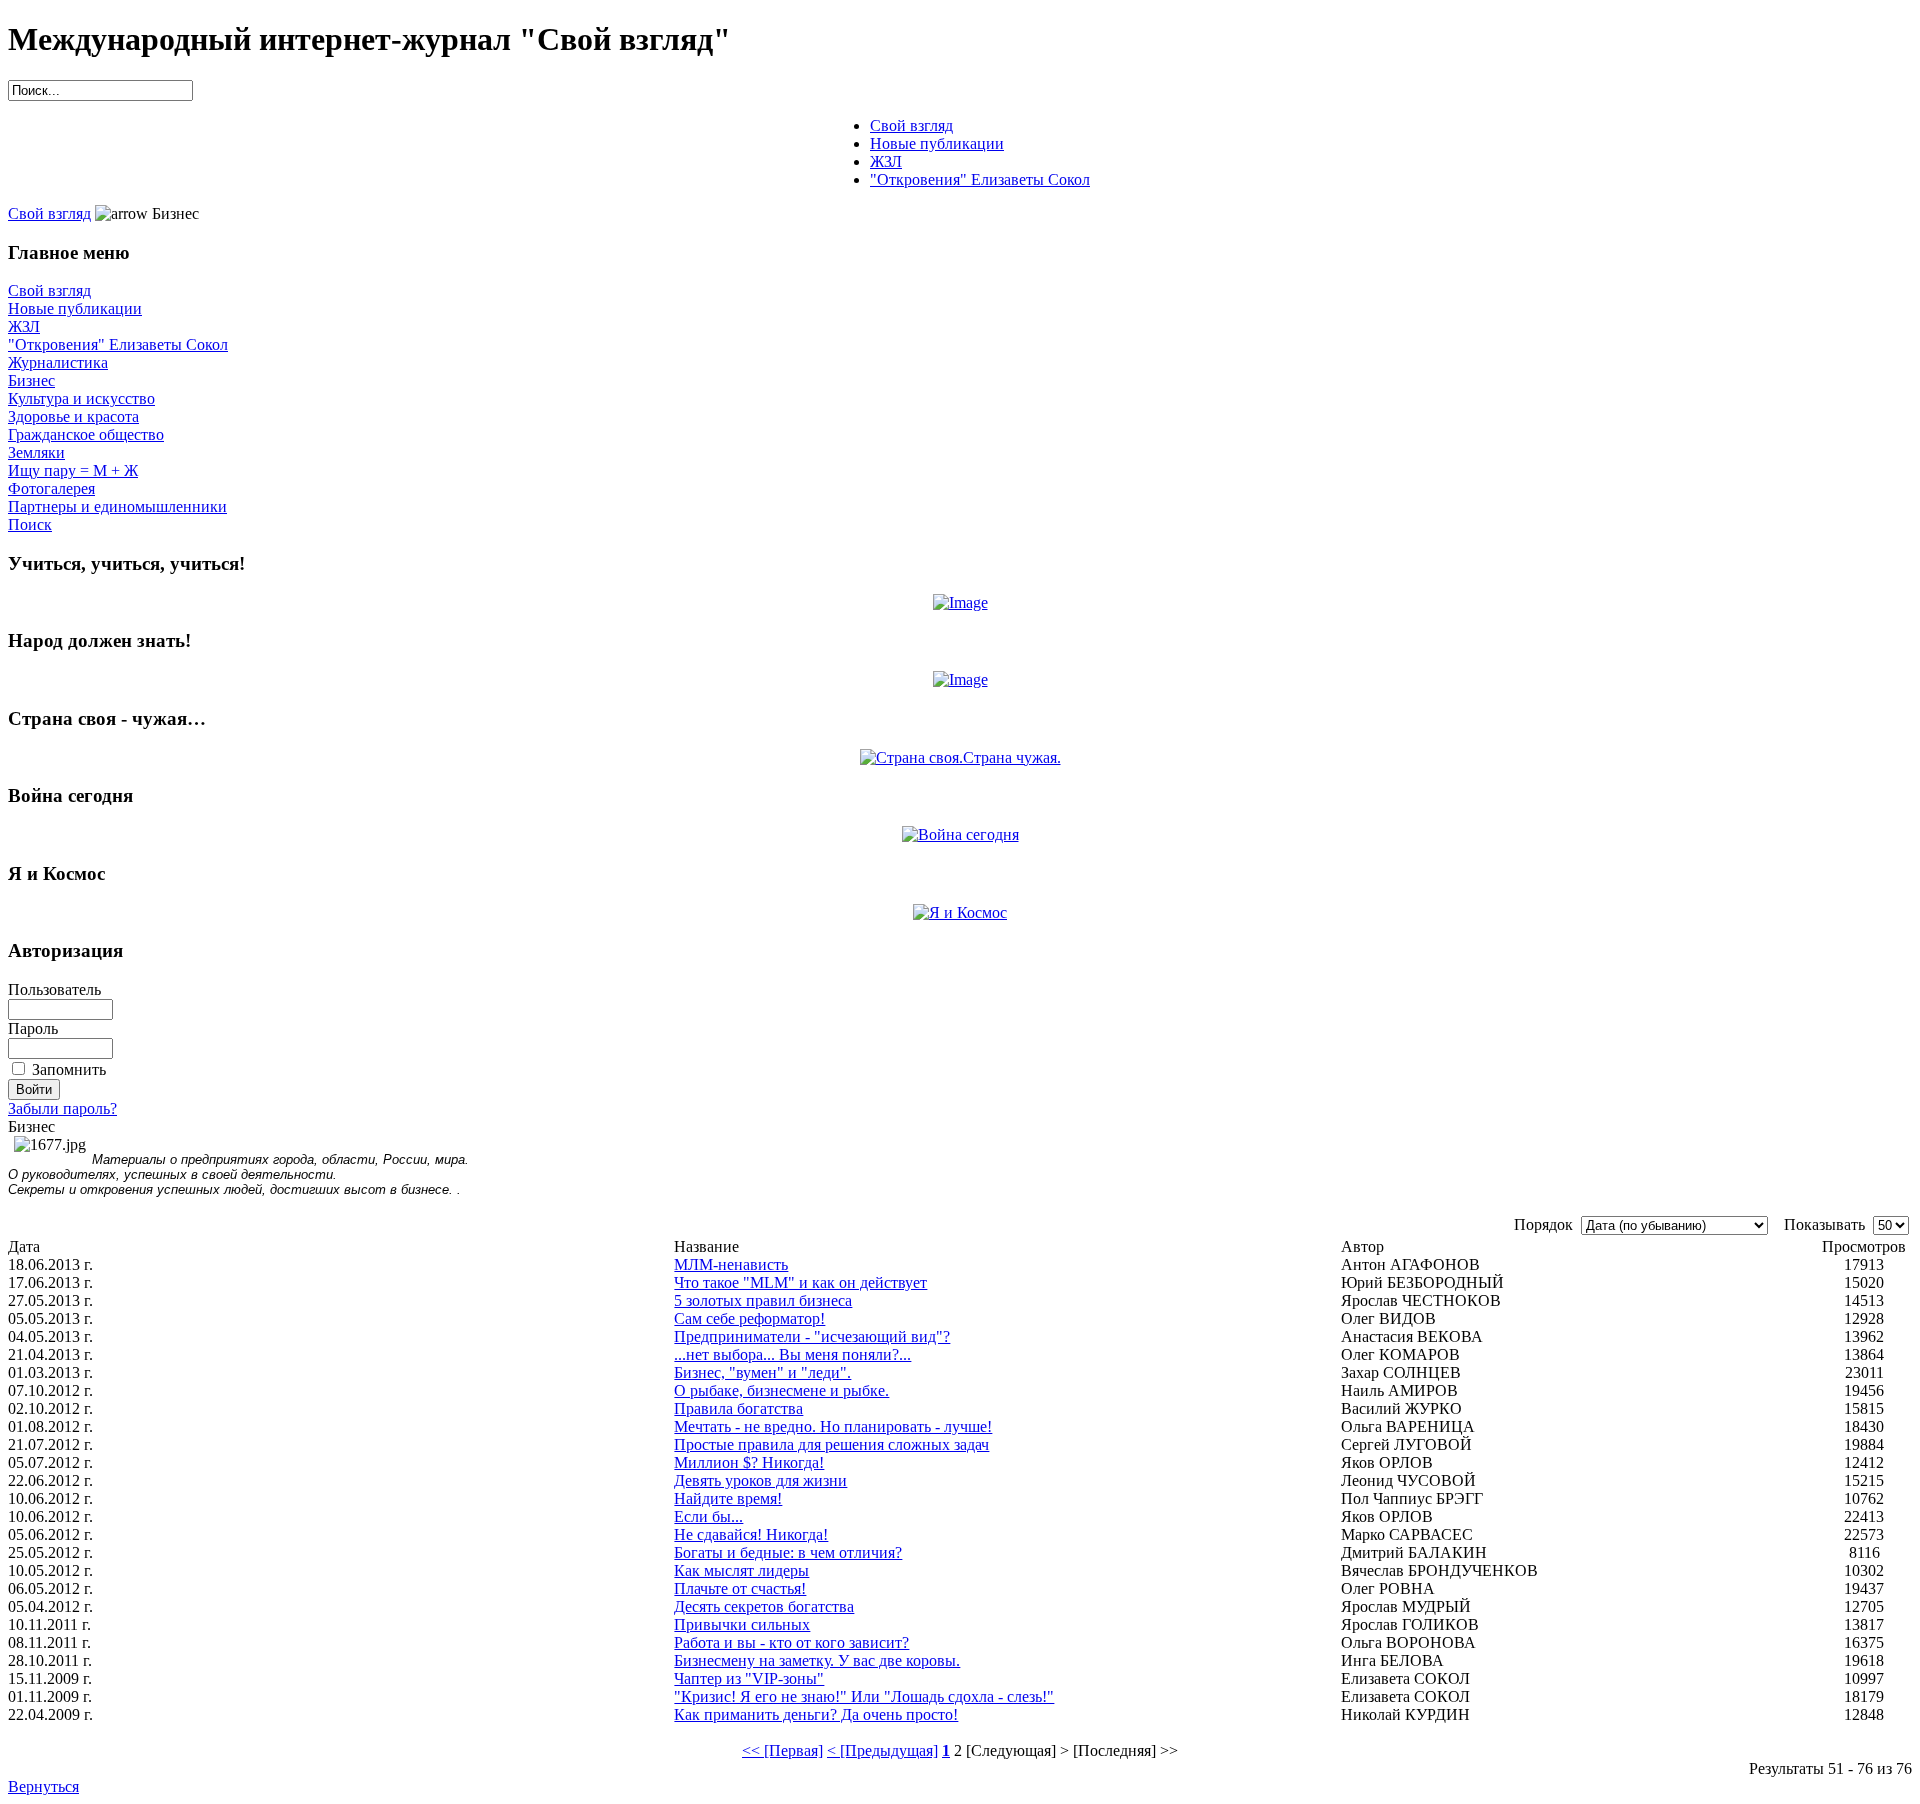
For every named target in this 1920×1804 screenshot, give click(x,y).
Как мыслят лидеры (741, 1570)
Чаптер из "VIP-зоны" (749, 1678)
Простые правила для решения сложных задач (831, 1444)
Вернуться (43, 1786)
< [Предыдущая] (882, 1750)
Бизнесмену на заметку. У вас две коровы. (817, 1660)
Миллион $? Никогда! (749, 1462)
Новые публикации (75, 308)
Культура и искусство (81, 398)
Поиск (30, 524)
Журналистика (58, 362)
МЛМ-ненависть (731, 1264)
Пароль (33, 1028)
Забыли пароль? (62, 1108)
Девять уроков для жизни (760, 1480)
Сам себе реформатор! (749, 1318)
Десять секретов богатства (764, 1606)
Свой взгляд (49, 213)
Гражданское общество (86, 434)
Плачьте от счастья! (740, 1588)
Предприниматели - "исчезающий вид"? (812, 1336)
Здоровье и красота (73, 416)
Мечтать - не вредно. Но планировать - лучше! (833, 1426)
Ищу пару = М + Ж (73, 470)
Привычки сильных (742, 1624)
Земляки (36, 452)
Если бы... (708, 1516)
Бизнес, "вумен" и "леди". (762, 1372)
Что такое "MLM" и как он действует (800, 1282)
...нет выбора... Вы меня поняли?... (792, 1354)
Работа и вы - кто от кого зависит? (791, 1642)
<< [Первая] (782, 1750)
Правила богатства (738, 1408)
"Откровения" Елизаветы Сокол (118, 344)
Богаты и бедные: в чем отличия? (788, 1552)
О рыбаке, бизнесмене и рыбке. (781, 1390)
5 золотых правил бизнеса (763, 1300)
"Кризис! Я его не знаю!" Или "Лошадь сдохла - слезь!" (864, 1696)
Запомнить (69, 1069)
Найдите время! (728, 1498)
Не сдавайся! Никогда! (751, 1534)
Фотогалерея (51, 488)
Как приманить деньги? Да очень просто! (816, 1714)
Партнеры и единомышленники (117, 506)
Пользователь (54, 989)
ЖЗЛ (24, 326)
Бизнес (31, 380)
